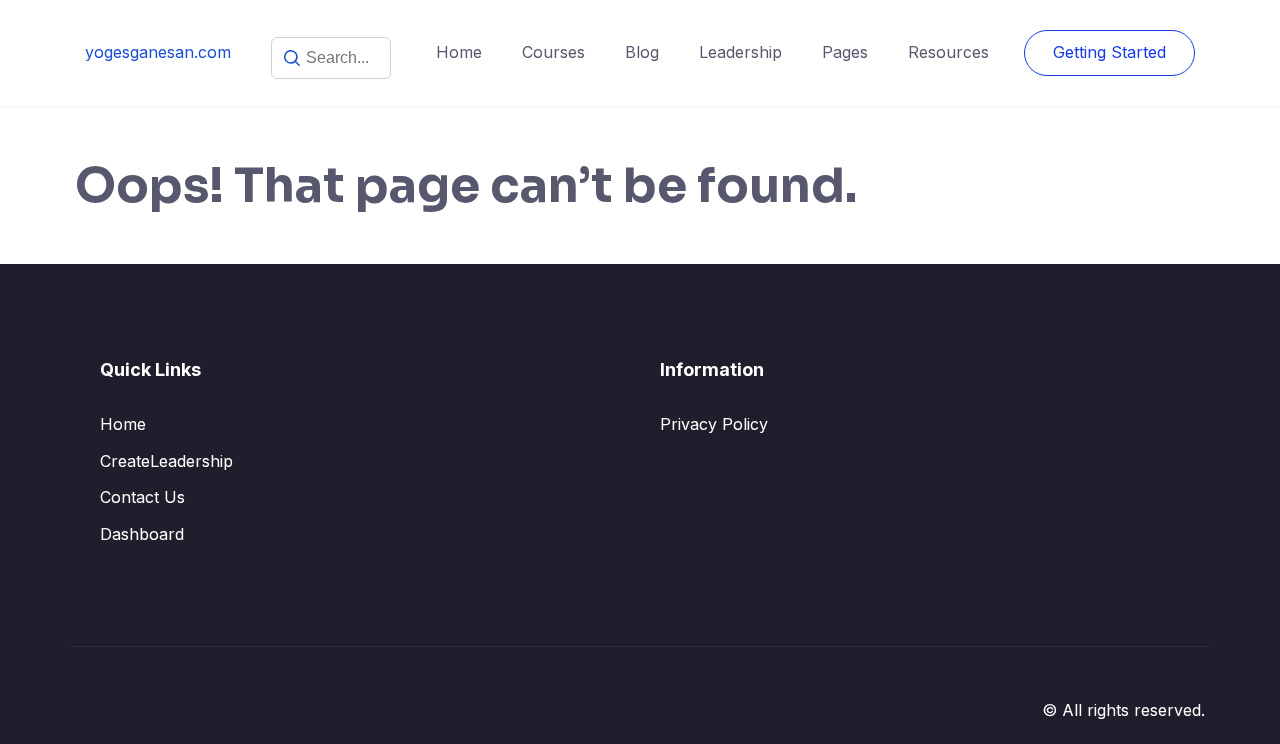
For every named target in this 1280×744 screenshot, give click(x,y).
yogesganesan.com (158, 52)
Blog (642, 52)
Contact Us (142, 497)
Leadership (740, 52)
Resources (948, 52)
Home (459, 52)
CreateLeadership (166, 461)
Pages (845, 52)
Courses (553, 52)
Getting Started (1109, 52)
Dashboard (142, 534)
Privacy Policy (714, 424)
